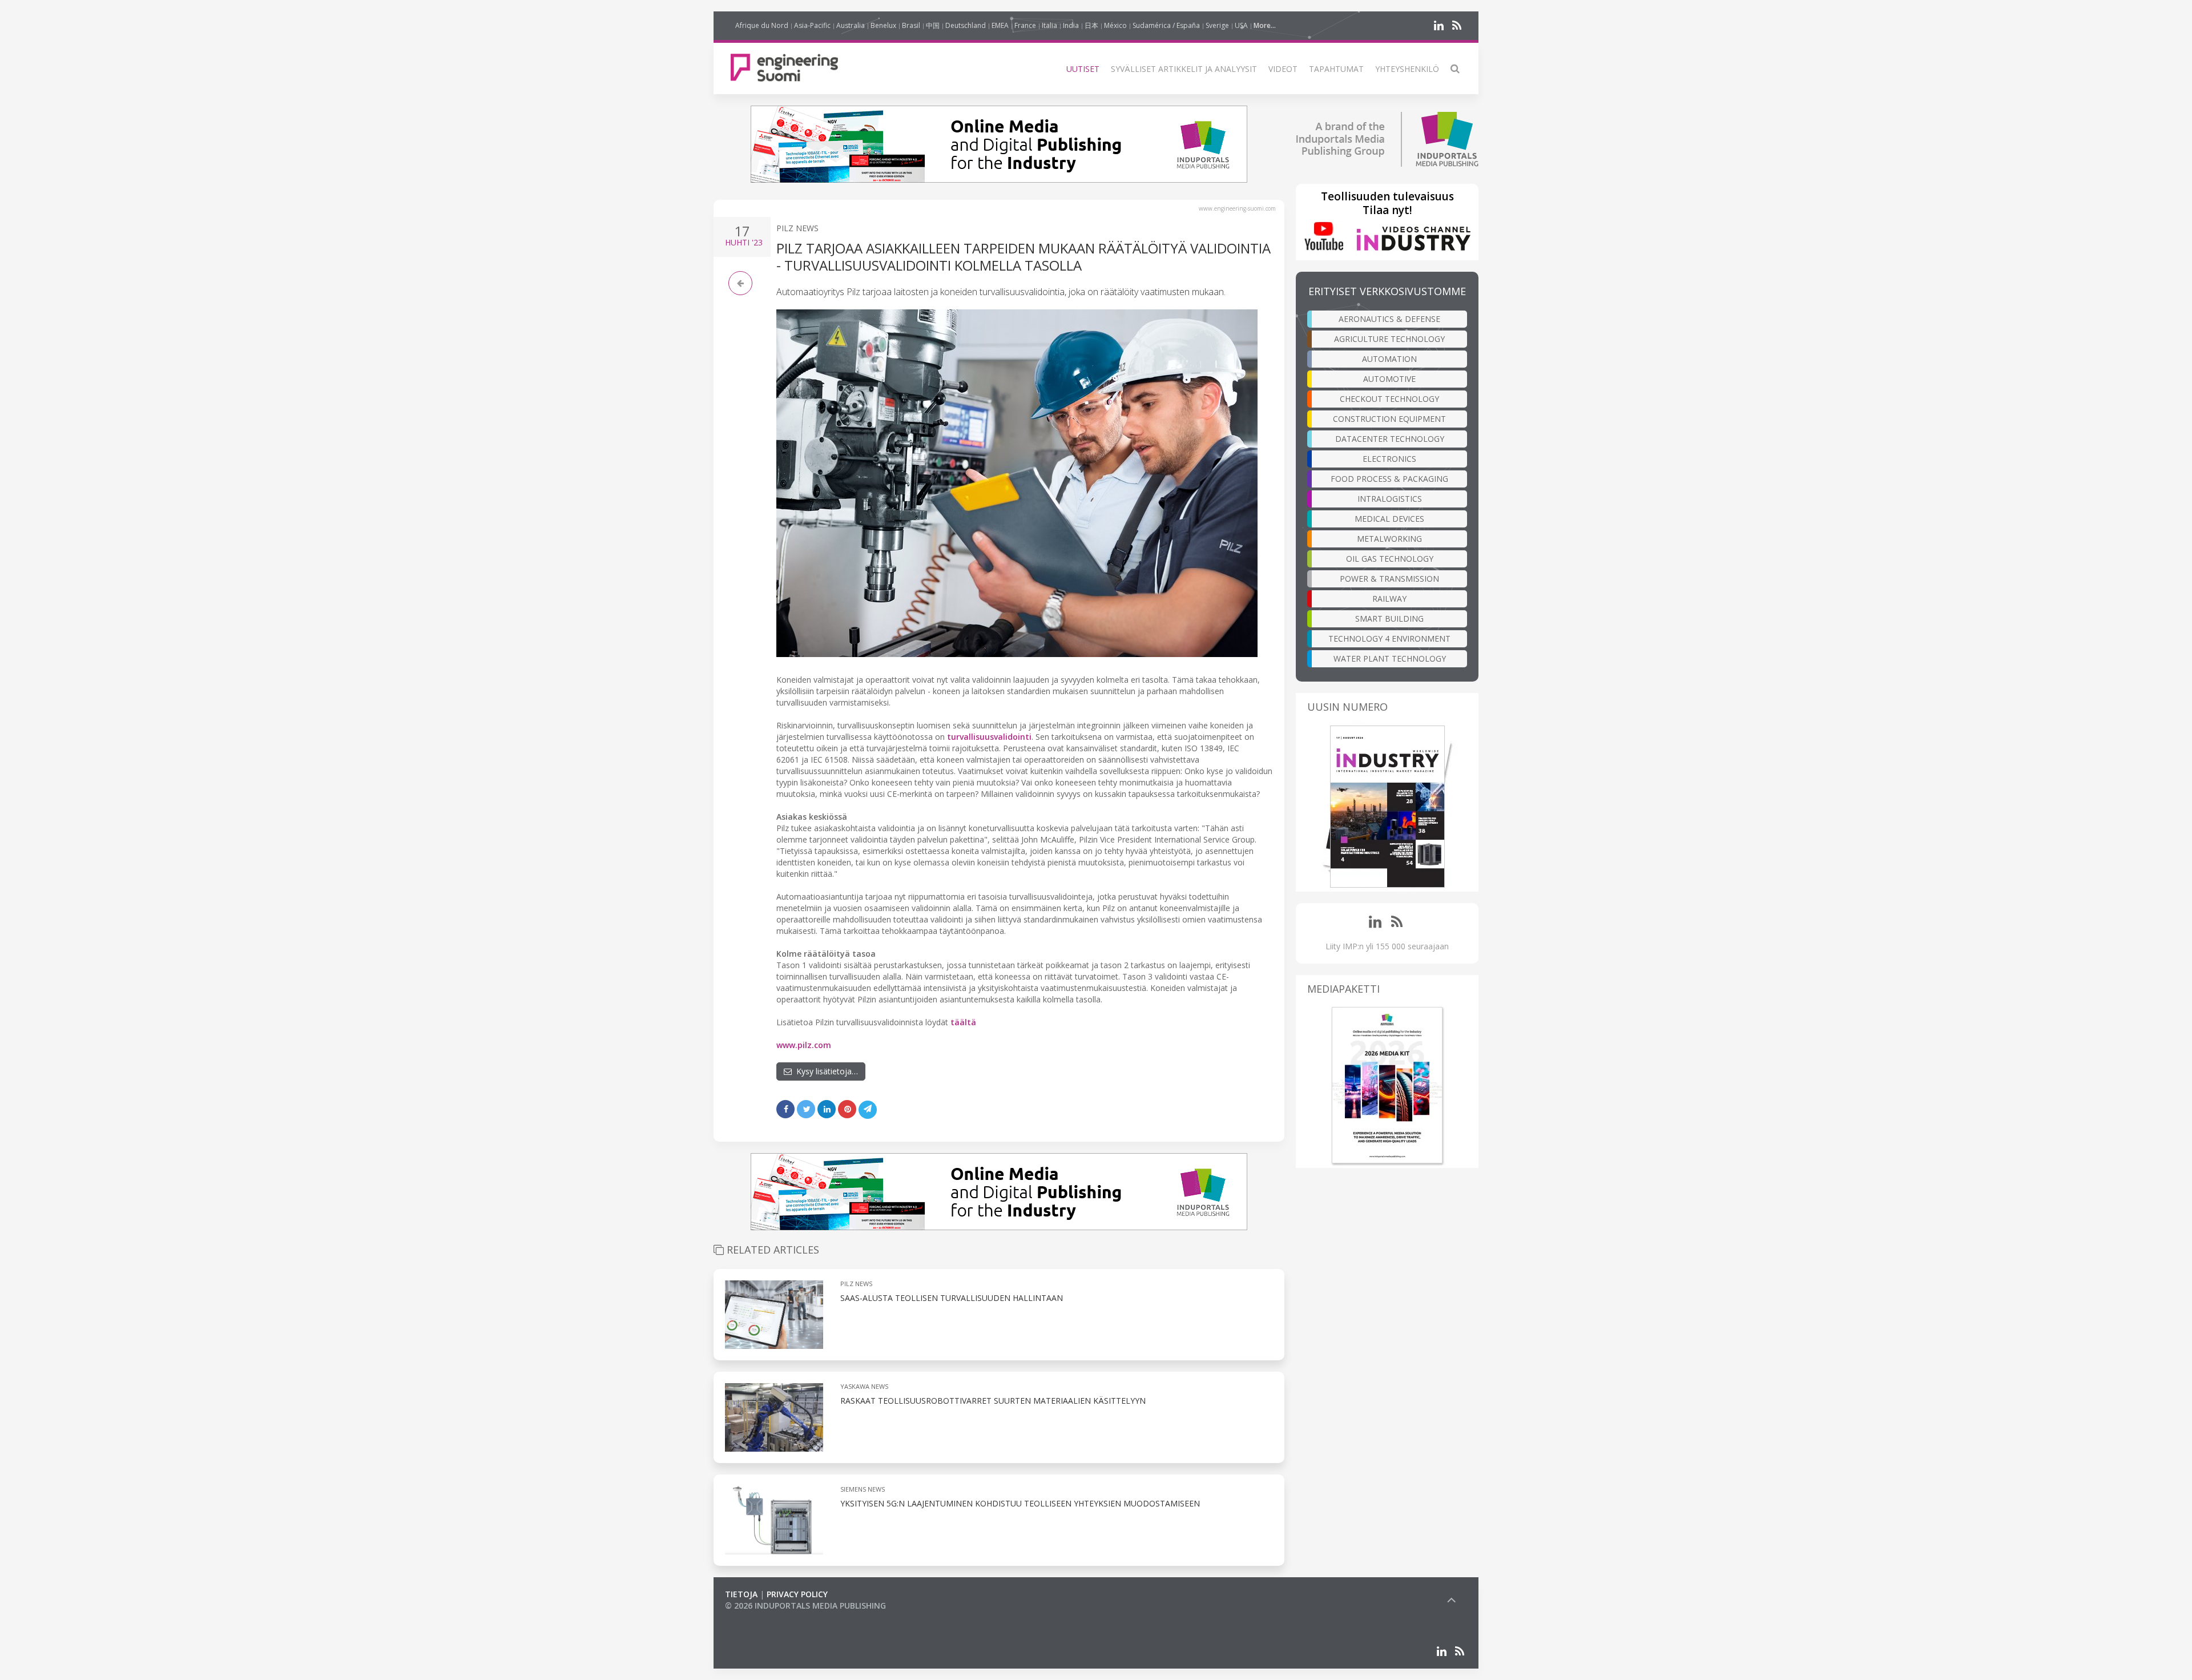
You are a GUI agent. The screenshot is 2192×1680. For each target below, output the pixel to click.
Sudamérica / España (1166, 25)
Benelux (883, 25)
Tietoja (741, 1594)
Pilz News (797, 228)
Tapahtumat (1336, 69)
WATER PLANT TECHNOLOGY (1390, 658)
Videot (1283, 69)
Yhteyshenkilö (1407, 69)
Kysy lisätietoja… (825, 1071)
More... (1265, 25)
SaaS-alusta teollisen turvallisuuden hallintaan (952, 1298)
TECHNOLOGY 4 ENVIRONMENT (1389, 638)
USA (1241, 25)
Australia (851, 25)
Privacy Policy (797, 1594)
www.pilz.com (804, 1045)
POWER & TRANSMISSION (1389, 579)
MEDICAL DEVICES (1389, 519)
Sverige (1217, 25)
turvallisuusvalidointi (989, 737)
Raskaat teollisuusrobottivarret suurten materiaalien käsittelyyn (993, 1401)
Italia (1049, 25)
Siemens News (863, 1489)
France (1025, 25)
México (1115, 25)
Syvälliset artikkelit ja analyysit (1184, 69)
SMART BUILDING (1389, 619)
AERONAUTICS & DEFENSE (1389, 319)
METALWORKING (1389, 539)
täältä (963, 1022)
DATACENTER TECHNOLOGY (1390, 439)
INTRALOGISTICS (1390, 499)
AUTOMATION (1389, 359)
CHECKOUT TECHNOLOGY (1389, 399)
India (1071, 25)
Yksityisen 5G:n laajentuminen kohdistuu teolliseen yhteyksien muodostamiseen (1020, 1503)
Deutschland (966, 25)
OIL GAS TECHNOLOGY (1390, 559)
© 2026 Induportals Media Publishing (805, 1606)
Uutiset (1083, 69)
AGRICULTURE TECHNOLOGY (1389, 339)
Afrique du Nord (762, 25)
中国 (933, 25)
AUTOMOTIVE (1389, 379)
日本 (1091, 25)
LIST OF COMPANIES (764, 1617)
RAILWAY (1389, 599)
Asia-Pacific (812, 25)
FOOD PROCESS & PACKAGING (1389, 479)
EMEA (1000, 25)
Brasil (911, 25)
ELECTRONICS (1389, 459)
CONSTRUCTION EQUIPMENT (1389, 419)
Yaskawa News (864, 1386)
